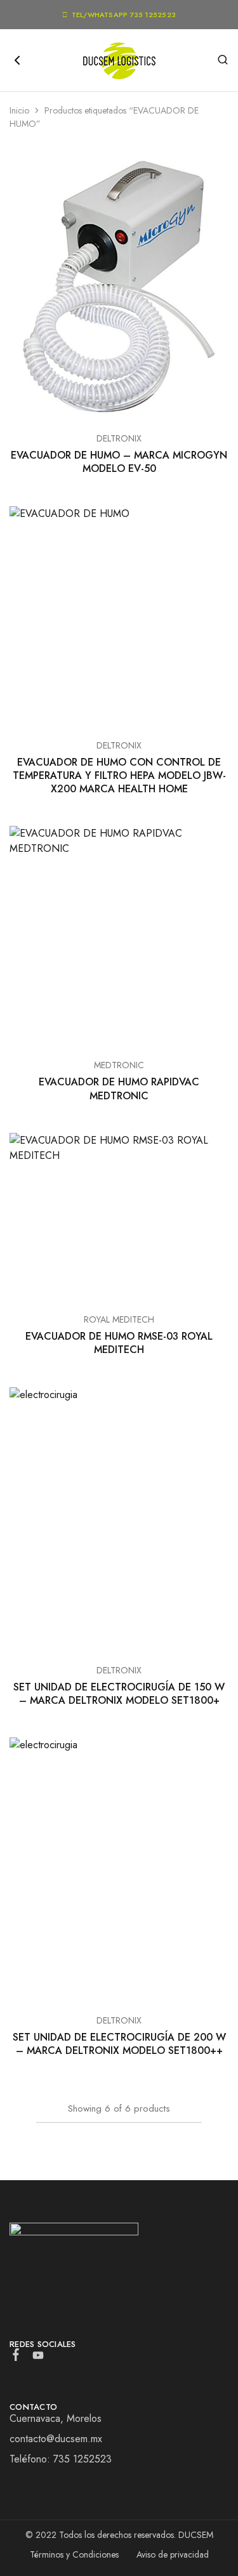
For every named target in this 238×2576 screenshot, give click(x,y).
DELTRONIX (119, 438)
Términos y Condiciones (74, 2554)
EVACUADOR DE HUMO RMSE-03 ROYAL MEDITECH (119, 1343)
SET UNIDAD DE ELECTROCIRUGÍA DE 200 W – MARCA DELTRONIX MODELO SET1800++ (119, 2044)
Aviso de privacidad (173, 2554)
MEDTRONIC (119, 1065)
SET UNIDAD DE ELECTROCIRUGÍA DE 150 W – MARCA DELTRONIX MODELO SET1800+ (119, 1694)
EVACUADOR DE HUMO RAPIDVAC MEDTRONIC (119, 1089)
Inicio (19, 110)
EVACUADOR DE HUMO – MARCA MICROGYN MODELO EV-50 (119, 462)
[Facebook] (16, 2357)
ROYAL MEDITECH (119, 1319)
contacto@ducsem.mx (56, 2439)
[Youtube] (38, 2358)
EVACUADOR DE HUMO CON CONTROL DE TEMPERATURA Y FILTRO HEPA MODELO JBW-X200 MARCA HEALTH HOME (119, 776)
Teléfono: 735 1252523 (61, 2459)
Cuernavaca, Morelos (56, 2418)
